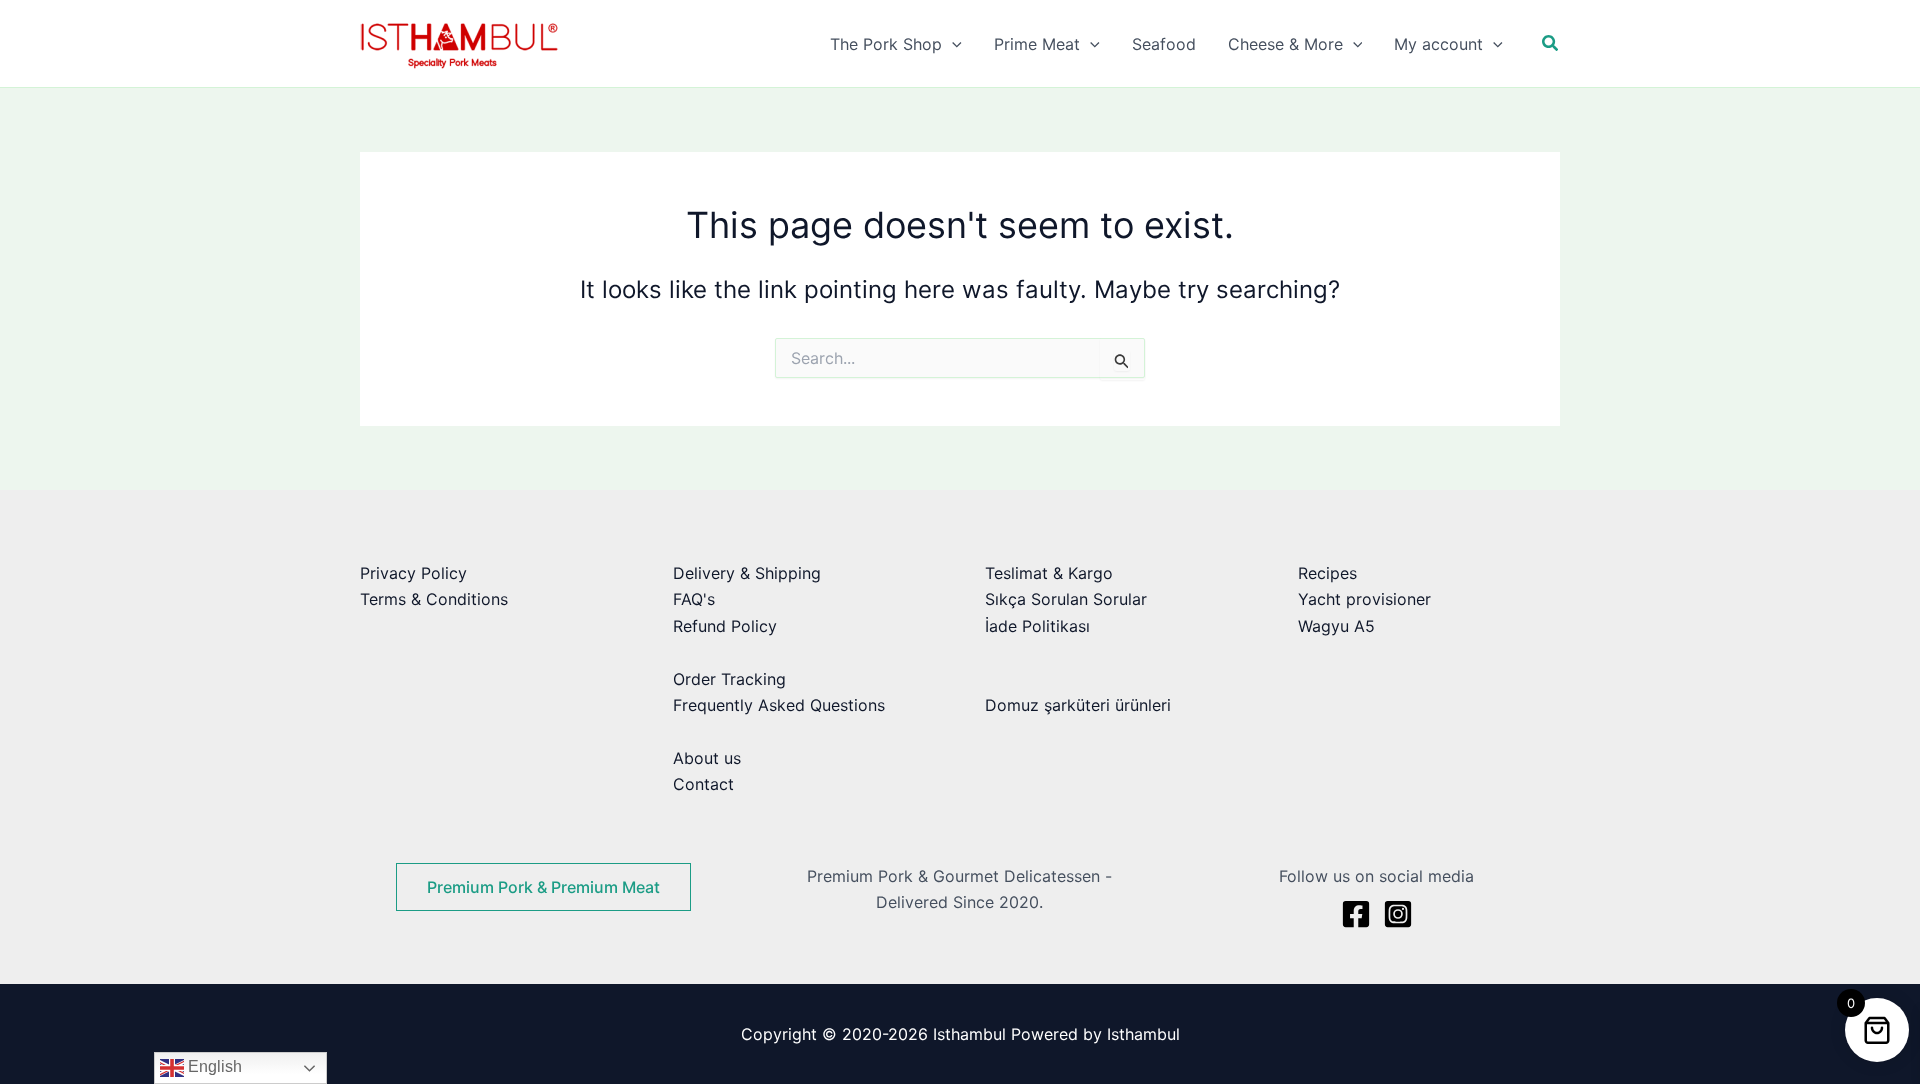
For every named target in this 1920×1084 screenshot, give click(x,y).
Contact (703, 784)
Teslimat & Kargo (1049, 573)
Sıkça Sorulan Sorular (1066, 599)
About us (707, 758)
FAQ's (694, 599)
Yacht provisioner (1364, 599)
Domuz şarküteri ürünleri (1078, 705)
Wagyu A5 (1336, 626)
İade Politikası (1037, 626)
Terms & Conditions (434, 599)
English (213, 1066)
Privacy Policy (413, 573)
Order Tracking (729, 679)
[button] (952, 44)
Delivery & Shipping (747, 573)
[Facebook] (1356, 914)
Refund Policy (725, 626)
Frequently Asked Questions (779, 705)
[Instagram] (1398, 914)
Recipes (1327, 573)
